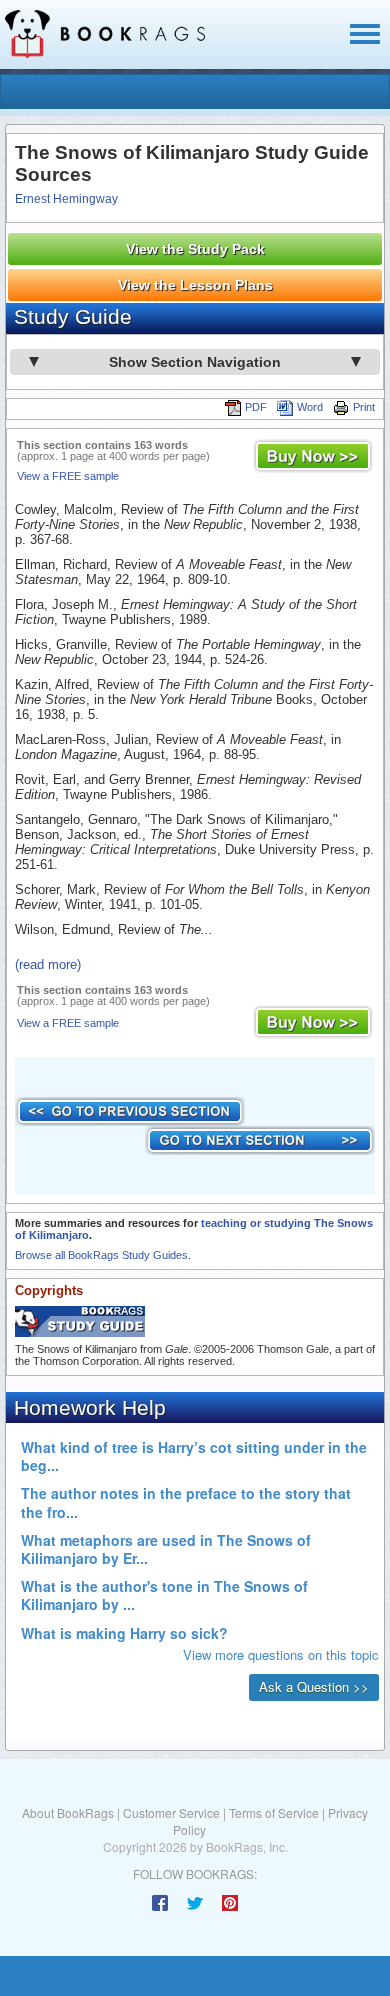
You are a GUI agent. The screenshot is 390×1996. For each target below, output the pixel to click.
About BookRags (68, 1812)
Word (310, 407)
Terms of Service (274, 1812)
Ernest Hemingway (66, 199)
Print (364, 407)
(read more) (48, 964)
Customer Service (171, 1812)
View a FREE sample (68, 476)
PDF (256, 407)
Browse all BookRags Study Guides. (103, 1255)
